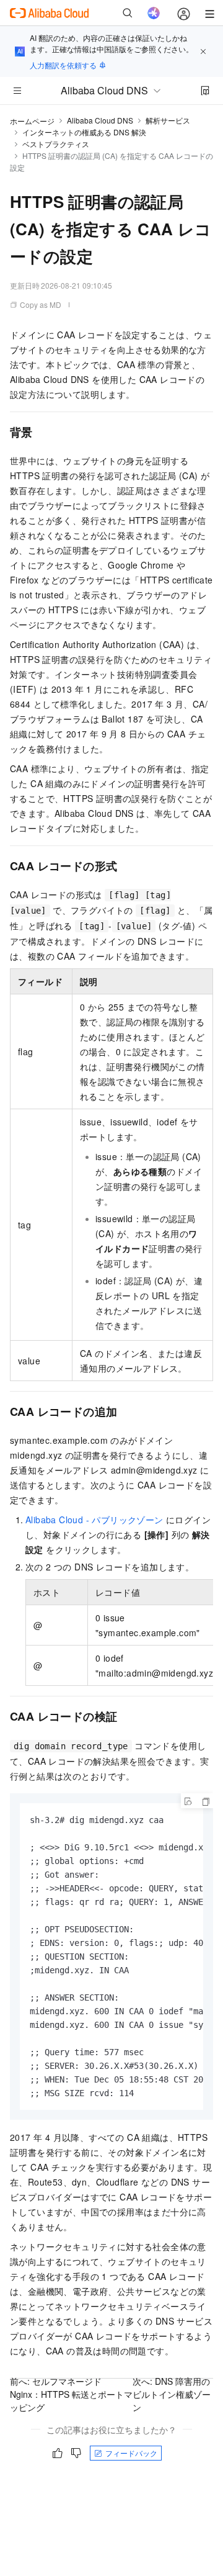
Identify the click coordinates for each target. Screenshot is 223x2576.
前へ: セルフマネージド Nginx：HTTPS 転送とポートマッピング (71, 2394)
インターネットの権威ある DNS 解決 (84, 132)
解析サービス (168, 120)
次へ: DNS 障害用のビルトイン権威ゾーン (172, 2394)
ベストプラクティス (56, 144)
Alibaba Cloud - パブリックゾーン (94, 1520)
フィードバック (131, 2453)
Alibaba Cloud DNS (100, 120)
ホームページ (32, 121)
